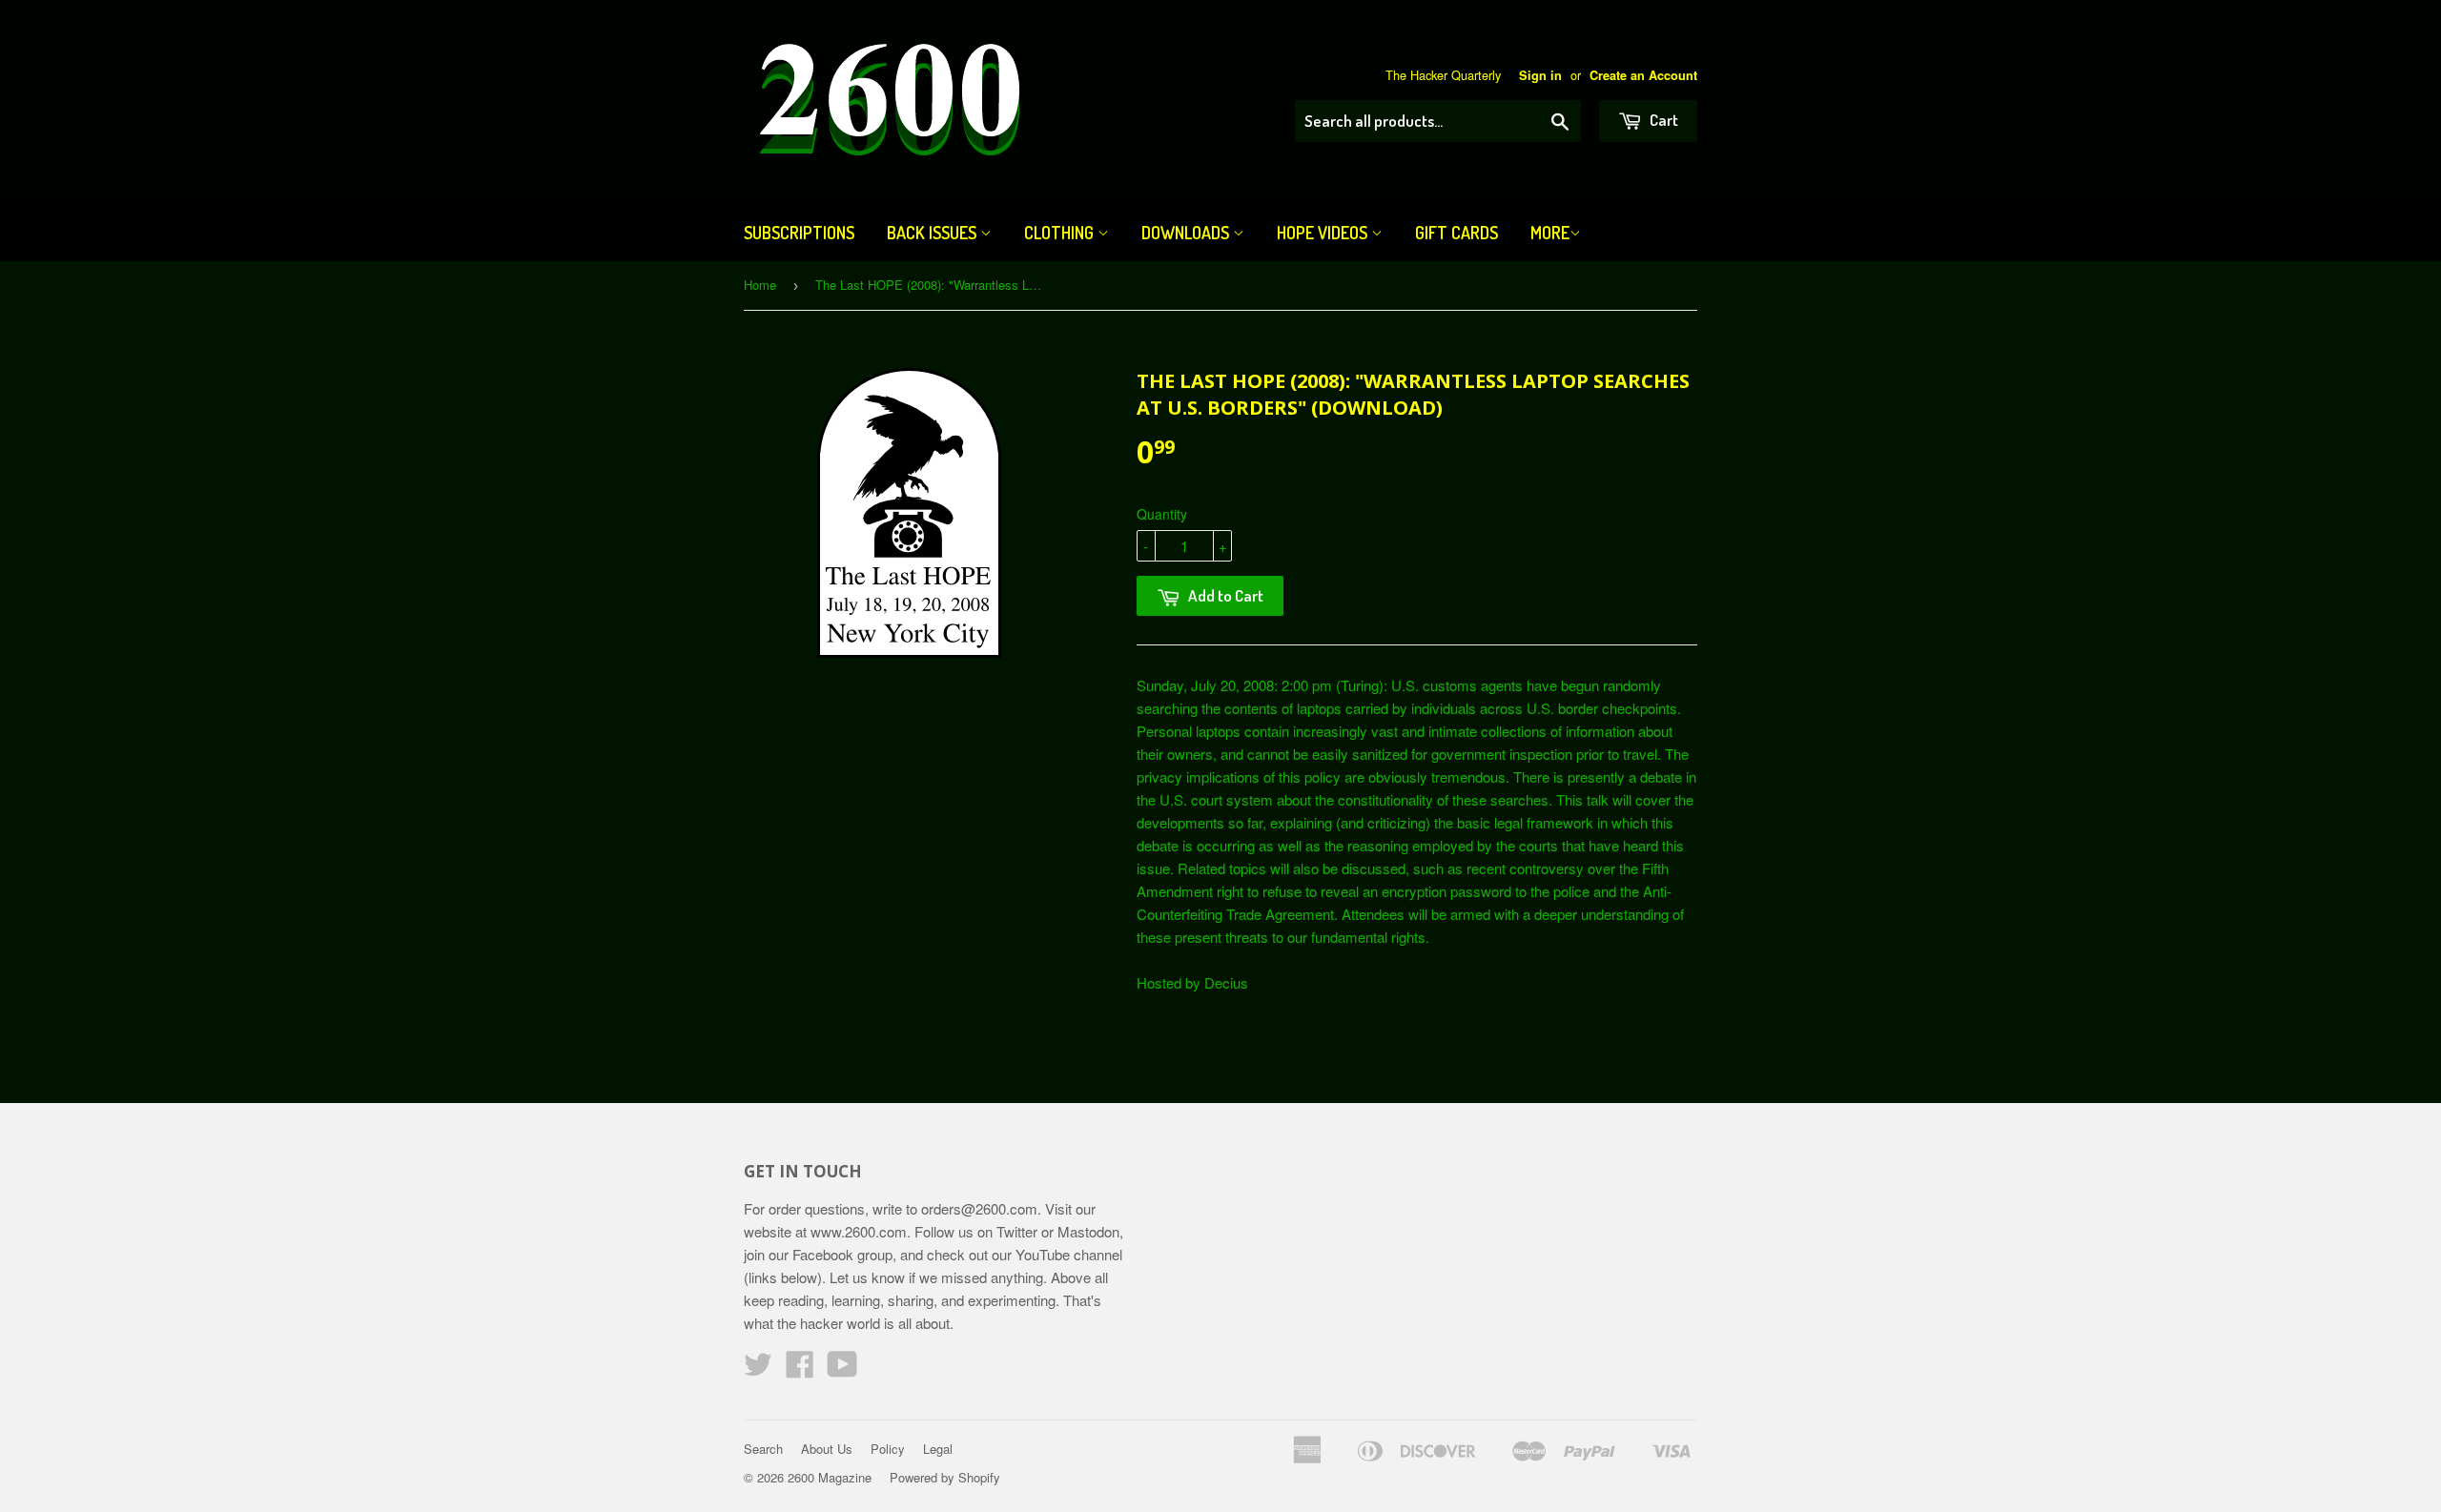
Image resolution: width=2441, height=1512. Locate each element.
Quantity (1162, 514)
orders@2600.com (979, 1208)
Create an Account (1643, 75)
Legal (938, 1449)
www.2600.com (859, 1231)
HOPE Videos (1324, 233)
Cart (1662, 120)
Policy (888, 1449)
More (1550, 233)
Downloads (1187, 233)
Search (763, 1449)
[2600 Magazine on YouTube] (842, 1369)
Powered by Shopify (945, 1477)
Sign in (1540, 75)
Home (760, 285)
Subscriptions (799, 233)
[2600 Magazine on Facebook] (800, 1369)
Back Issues (933, 233)
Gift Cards (1456, 233)
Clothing (1061, 233)
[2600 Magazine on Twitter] (758, 1369)
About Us (827, 1449)
